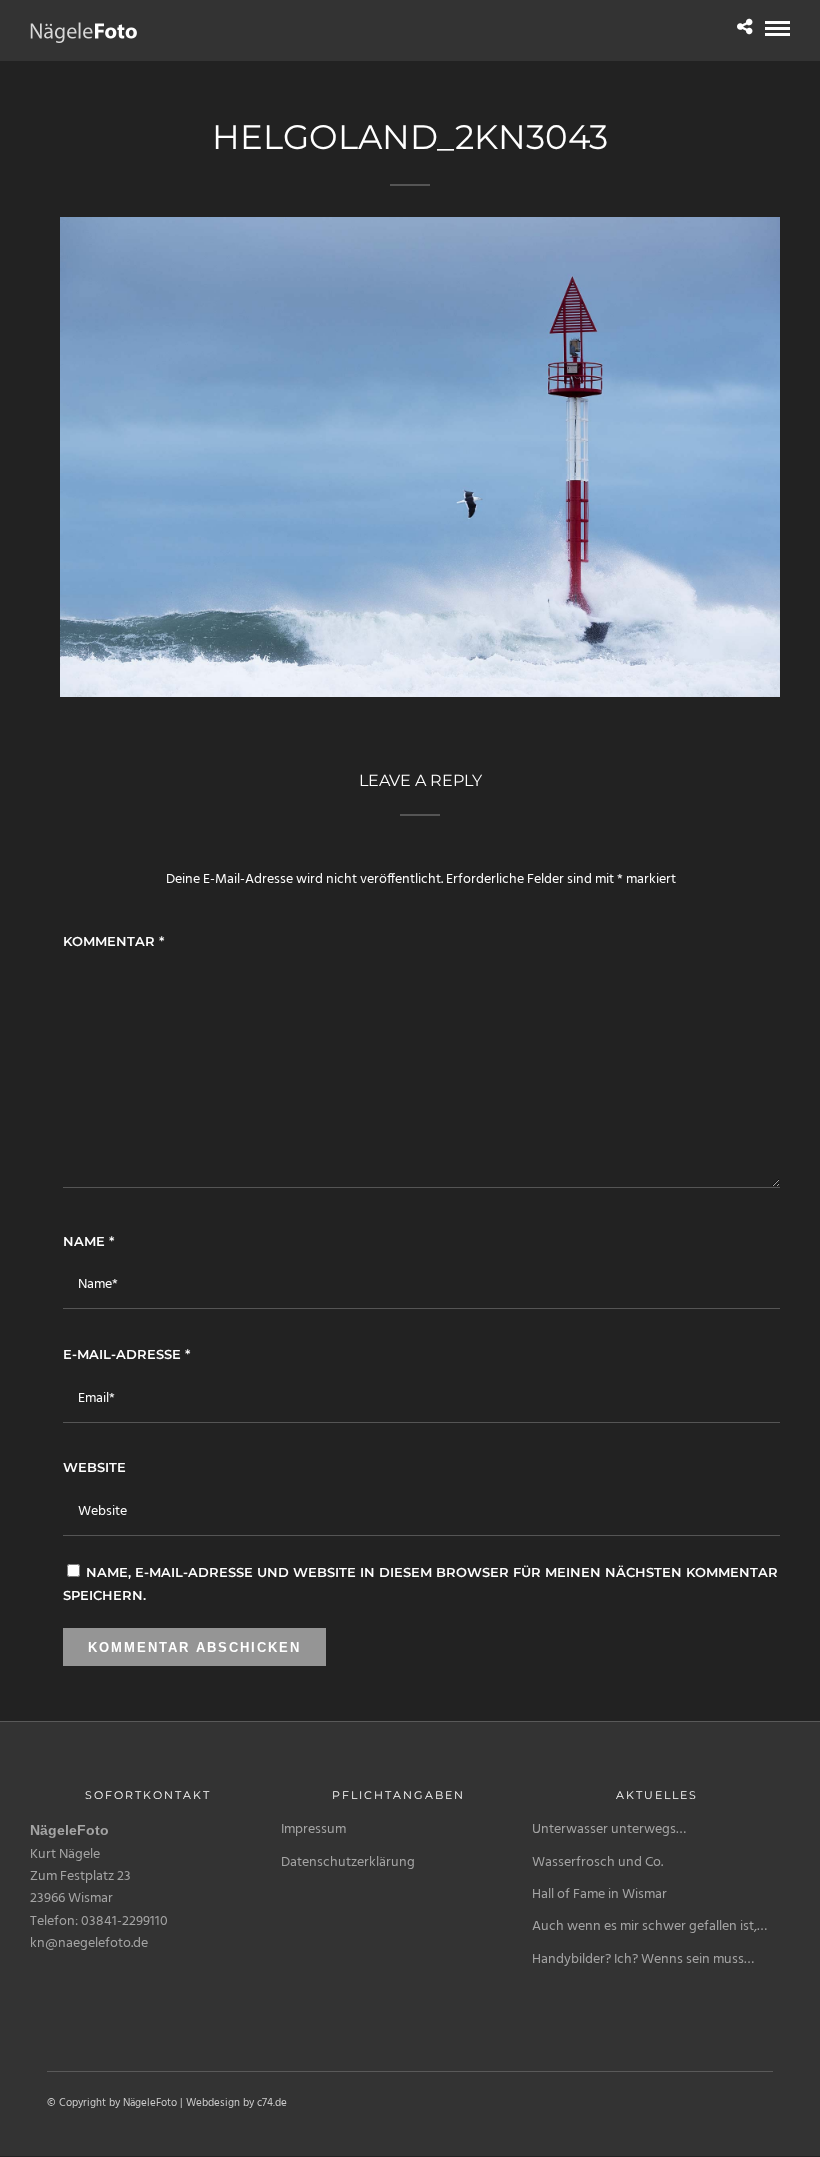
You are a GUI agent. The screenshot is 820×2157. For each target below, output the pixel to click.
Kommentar (113, 941)
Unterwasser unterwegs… (609, 1829)
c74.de (272, 2103)
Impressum (313, 1829)
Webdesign (213, 2103)
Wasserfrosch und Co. (597, 1862)
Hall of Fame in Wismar (599, 1894)
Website (94, 1467)
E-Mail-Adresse (126, 1354)
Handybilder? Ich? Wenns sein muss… (643, 1959)
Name (88, 1241)
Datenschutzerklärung (348, 1862)
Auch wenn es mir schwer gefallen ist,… (649, 1926)
